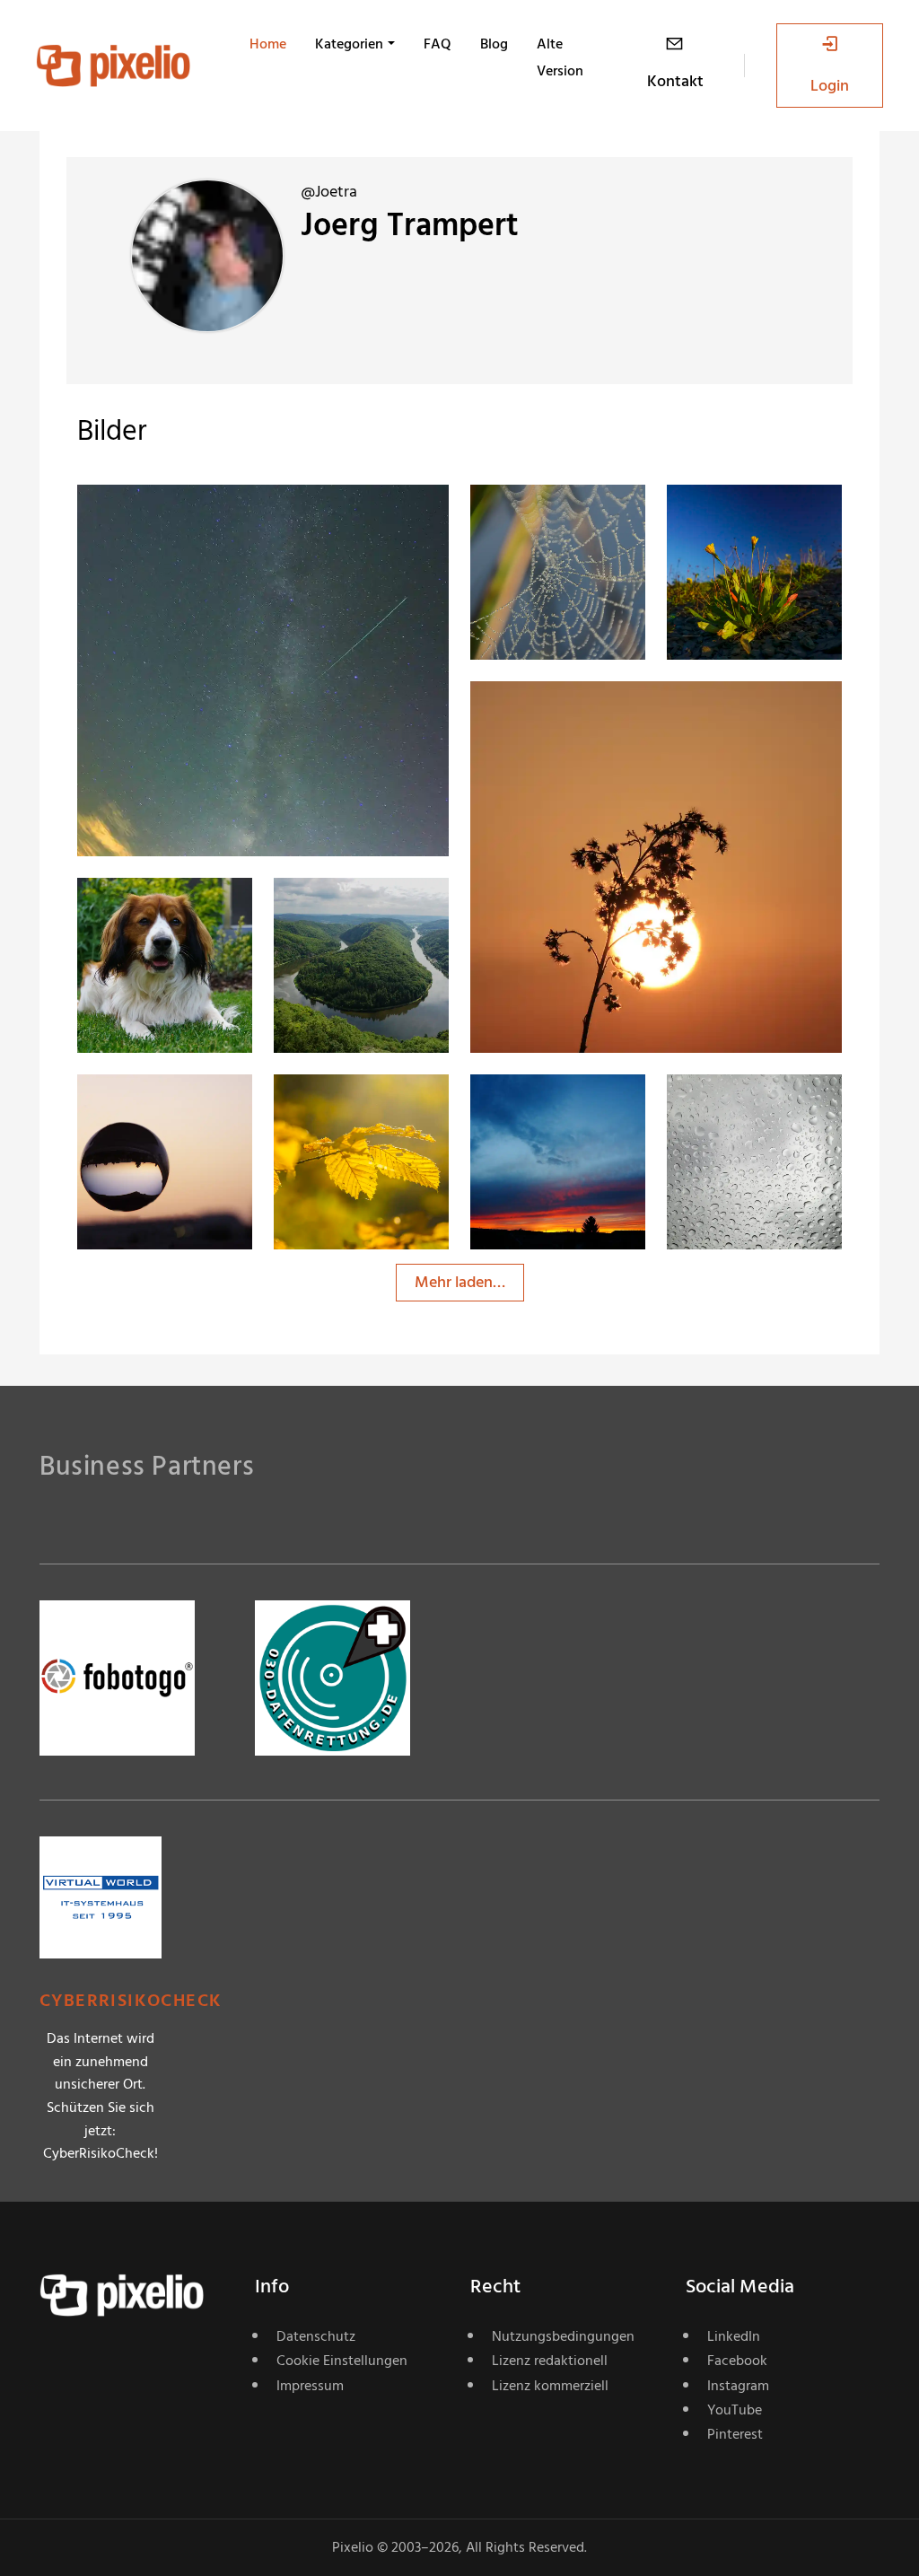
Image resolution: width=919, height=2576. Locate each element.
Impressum (310, 2386)
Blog (494, 44)
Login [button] (830, 86)
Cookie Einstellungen (342, 2361)
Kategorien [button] (349, 44)
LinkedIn (734, 2336)
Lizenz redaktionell (550, 2361)
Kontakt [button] (675, 81)
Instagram (738, 2386)
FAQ (438, 44)
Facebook (737, 2361)
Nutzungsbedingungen (563, 2336)
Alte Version (560, 57)
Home (268, 44)
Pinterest (735, 2434)
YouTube (735, 2410)
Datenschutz (316, 2336)
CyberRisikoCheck (131, 2001)
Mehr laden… (460, 1282)
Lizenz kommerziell (550, 2386)
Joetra (163, 521)
